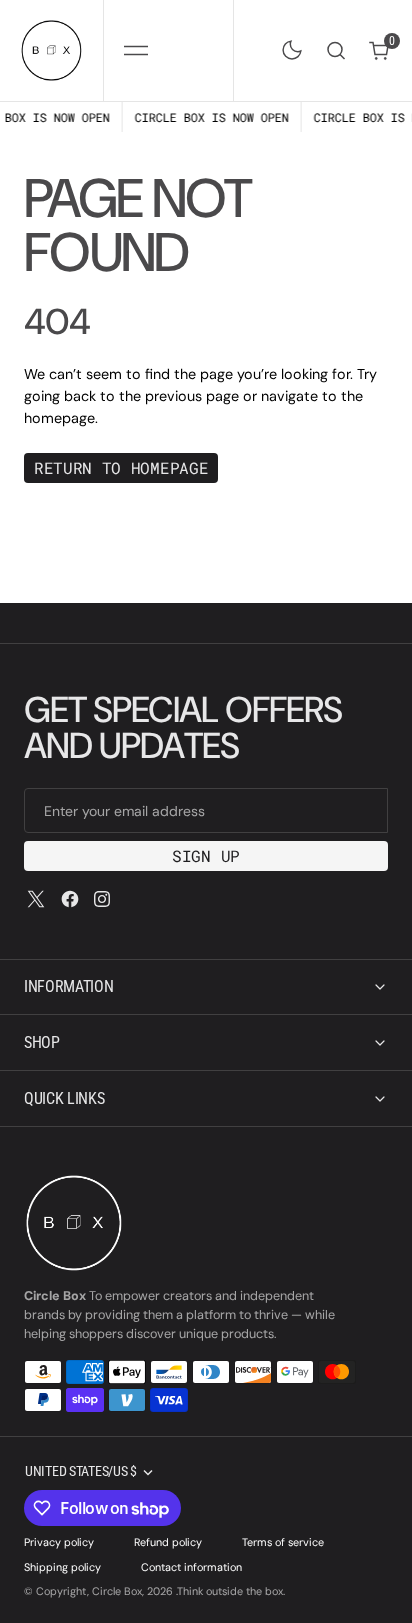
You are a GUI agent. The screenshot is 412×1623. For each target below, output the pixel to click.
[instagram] (102, 899)
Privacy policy (59, 1542)
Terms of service (283, 1542)
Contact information (191, 1567)
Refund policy (168, 1542)
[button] (135, 50)
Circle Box (117, 1591)
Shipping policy (62, 1567)
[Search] (336, 50)
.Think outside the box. (230, 1591)
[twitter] (36, 899)
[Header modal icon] (136, 50)
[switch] (288, 46)
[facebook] (70, 899)
